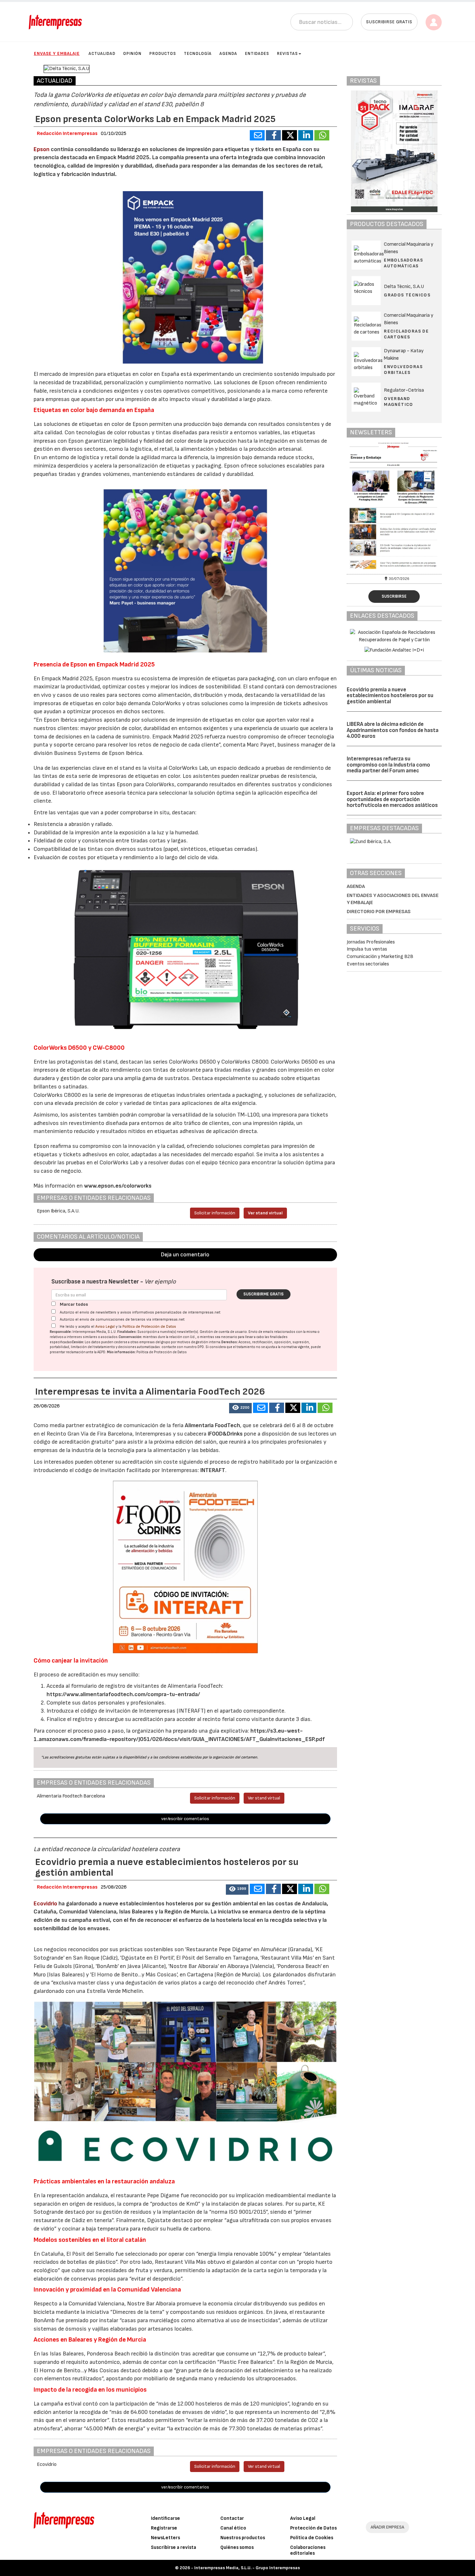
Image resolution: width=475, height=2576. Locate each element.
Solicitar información (215, 1213)
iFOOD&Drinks (226, 1434)
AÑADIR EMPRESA (387, 2527)
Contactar (232, 2518)
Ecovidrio (45, 1904)
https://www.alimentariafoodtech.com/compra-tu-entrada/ (123, 1694)
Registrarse (164, 2528)
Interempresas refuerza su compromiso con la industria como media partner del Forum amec (388, 765)
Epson (42, 149)
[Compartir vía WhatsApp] (322, 135)
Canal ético (233, 2528)
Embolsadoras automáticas (403, 263)
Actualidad (102, 54)
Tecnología (198, 54)
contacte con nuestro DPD (183, 1347)
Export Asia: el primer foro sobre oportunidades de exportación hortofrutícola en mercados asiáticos (392, 799)
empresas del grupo (155, 1342)
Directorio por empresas (379, 912)
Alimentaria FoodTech (212, 1425)
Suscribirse (394, 596)
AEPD (101, 1352)
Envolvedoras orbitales (403, 370)
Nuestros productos (243, 2538)
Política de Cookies (312, 2538)
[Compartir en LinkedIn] (306, 135)
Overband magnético (399, 402)
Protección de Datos (313, 2528)
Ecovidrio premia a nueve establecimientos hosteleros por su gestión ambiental (390, 696)
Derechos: (230, 1342)
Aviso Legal (105, 1327)
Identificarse (165, 2518)
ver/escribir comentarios (185, 1819)
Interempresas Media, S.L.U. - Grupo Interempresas (247, 2568)
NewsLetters (165, 2538)
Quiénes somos (237, 2547)
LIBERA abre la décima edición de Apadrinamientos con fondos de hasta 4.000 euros (393, 730)
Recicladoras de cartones (406, 334)
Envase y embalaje (57, 53)
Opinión (132, 54)
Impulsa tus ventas (367, 949)
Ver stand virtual (265, 1213)
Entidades (257, 54)
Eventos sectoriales (368, 964)
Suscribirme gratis (264, 1294)
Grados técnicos (407, 295)
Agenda (228, 54)
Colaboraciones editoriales (308, 2550)
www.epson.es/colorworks (118, 1186)
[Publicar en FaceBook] (273, 135)
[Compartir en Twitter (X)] (290, 135)
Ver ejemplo (160, 1282)
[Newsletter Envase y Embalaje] (394, 507)
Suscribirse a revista (174, 2547)
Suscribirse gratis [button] (389, 22)
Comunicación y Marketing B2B (380, 957)
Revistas (287, 54)
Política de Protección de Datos (149, 1327)
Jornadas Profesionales (371, 942)
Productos (163, 54)
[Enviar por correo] (257, 135)
